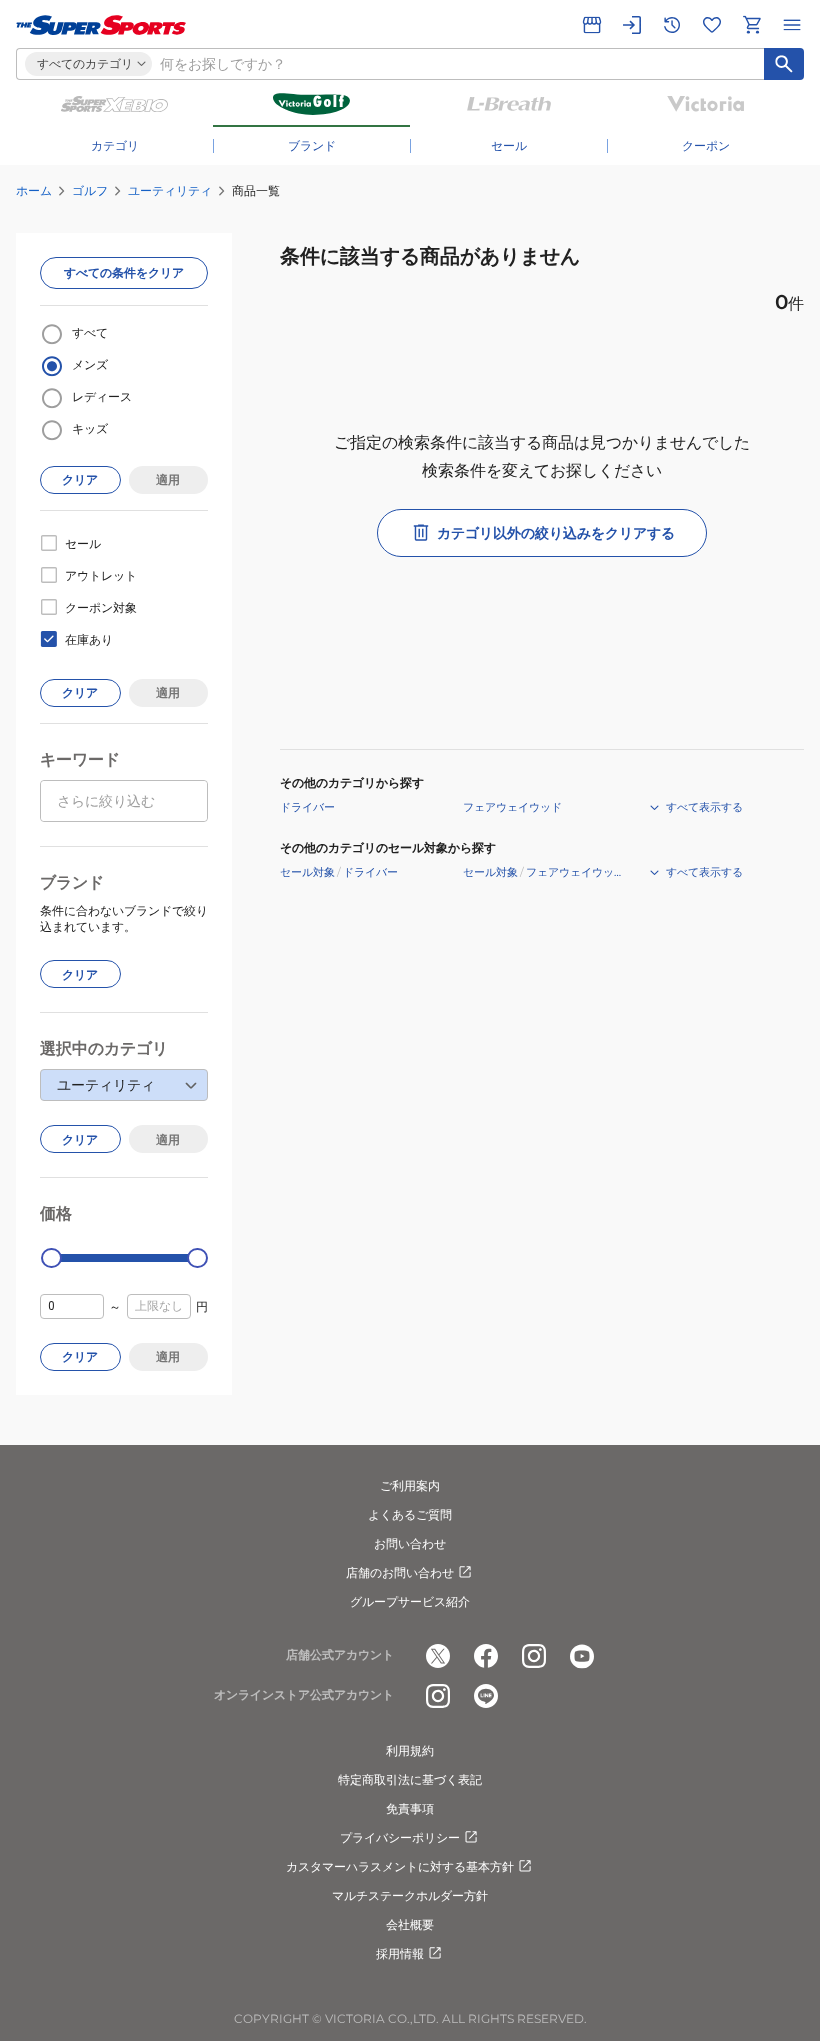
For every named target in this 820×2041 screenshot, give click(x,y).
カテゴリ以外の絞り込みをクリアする (556, 533)
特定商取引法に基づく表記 (410, 1779)
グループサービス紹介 (410, 1601)
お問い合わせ (410, 1543)
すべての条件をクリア (124, 272)
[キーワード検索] (784, 64)
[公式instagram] (534, 1656)
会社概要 (410, 1924)
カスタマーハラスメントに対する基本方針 (400, 1866)
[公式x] (438, 1656)
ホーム (34, 190)
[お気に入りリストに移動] (712, 25)
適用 (168, 479)
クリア (80, 479)
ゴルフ (90, 190)
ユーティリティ (170, 190)
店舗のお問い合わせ (400, 1572)
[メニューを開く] (792, 25)
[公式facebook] (486, 1656)
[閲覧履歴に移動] (672, 25)
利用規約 (410, 1750)
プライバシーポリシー (400, 1837)
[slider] (51, 1258)
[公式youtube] (582, 1656)
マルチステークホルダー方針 (410, 1895)
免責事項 (410, 1808)
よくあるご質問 (410, 1514)
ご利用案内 (410, 1485)
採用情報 (400, 1953)
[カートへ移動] (752, 25)
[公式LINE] (486, 1696)
